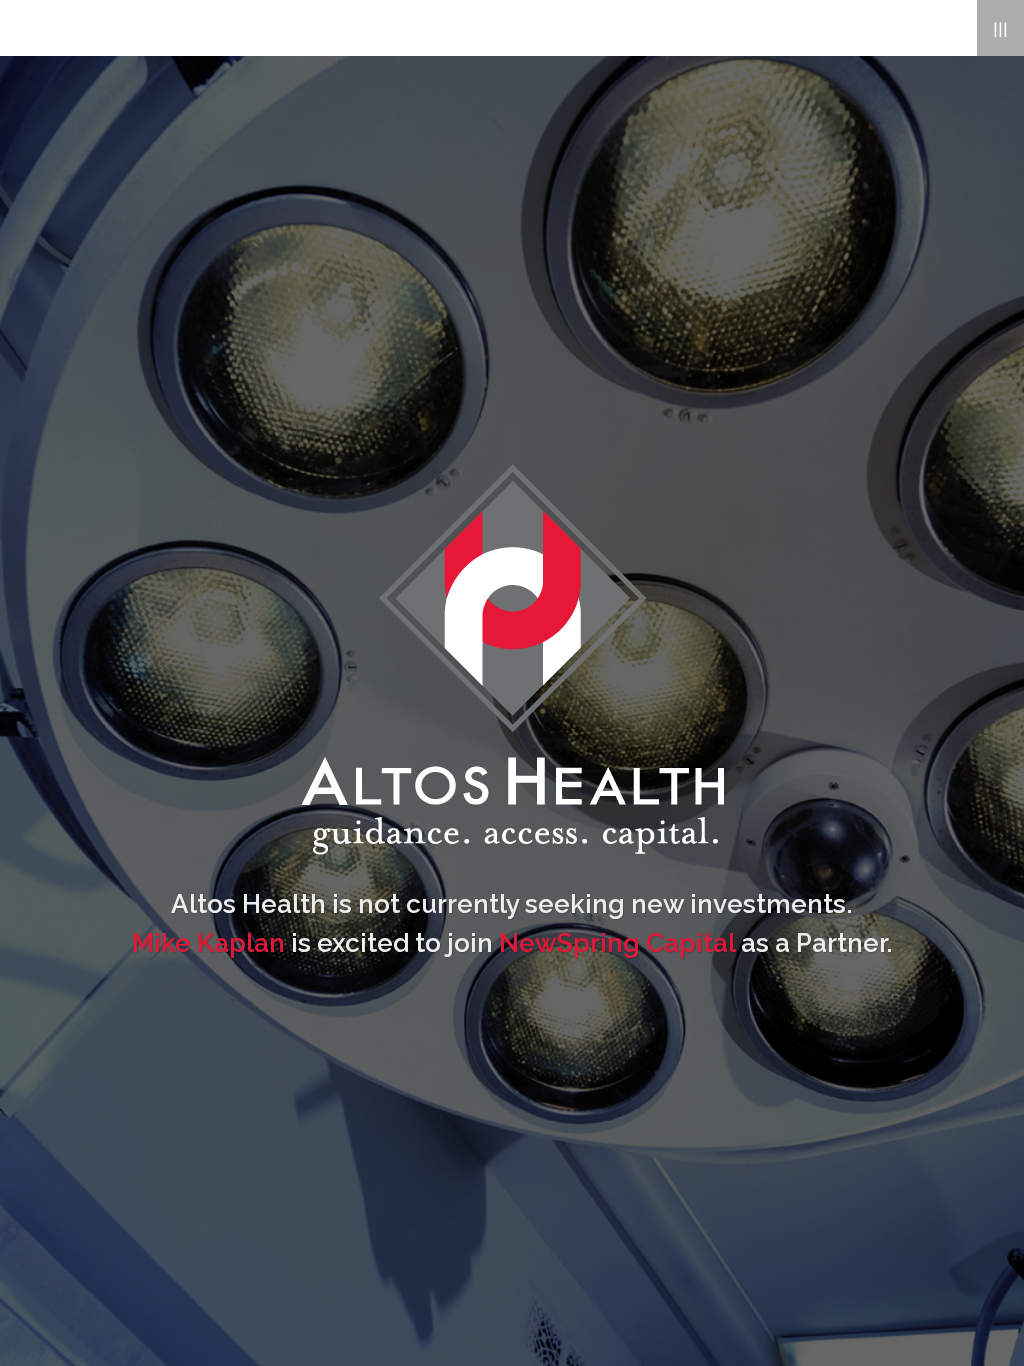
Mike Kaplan (208, 943)
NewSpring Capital (617, 943)
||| (1000, 27)
